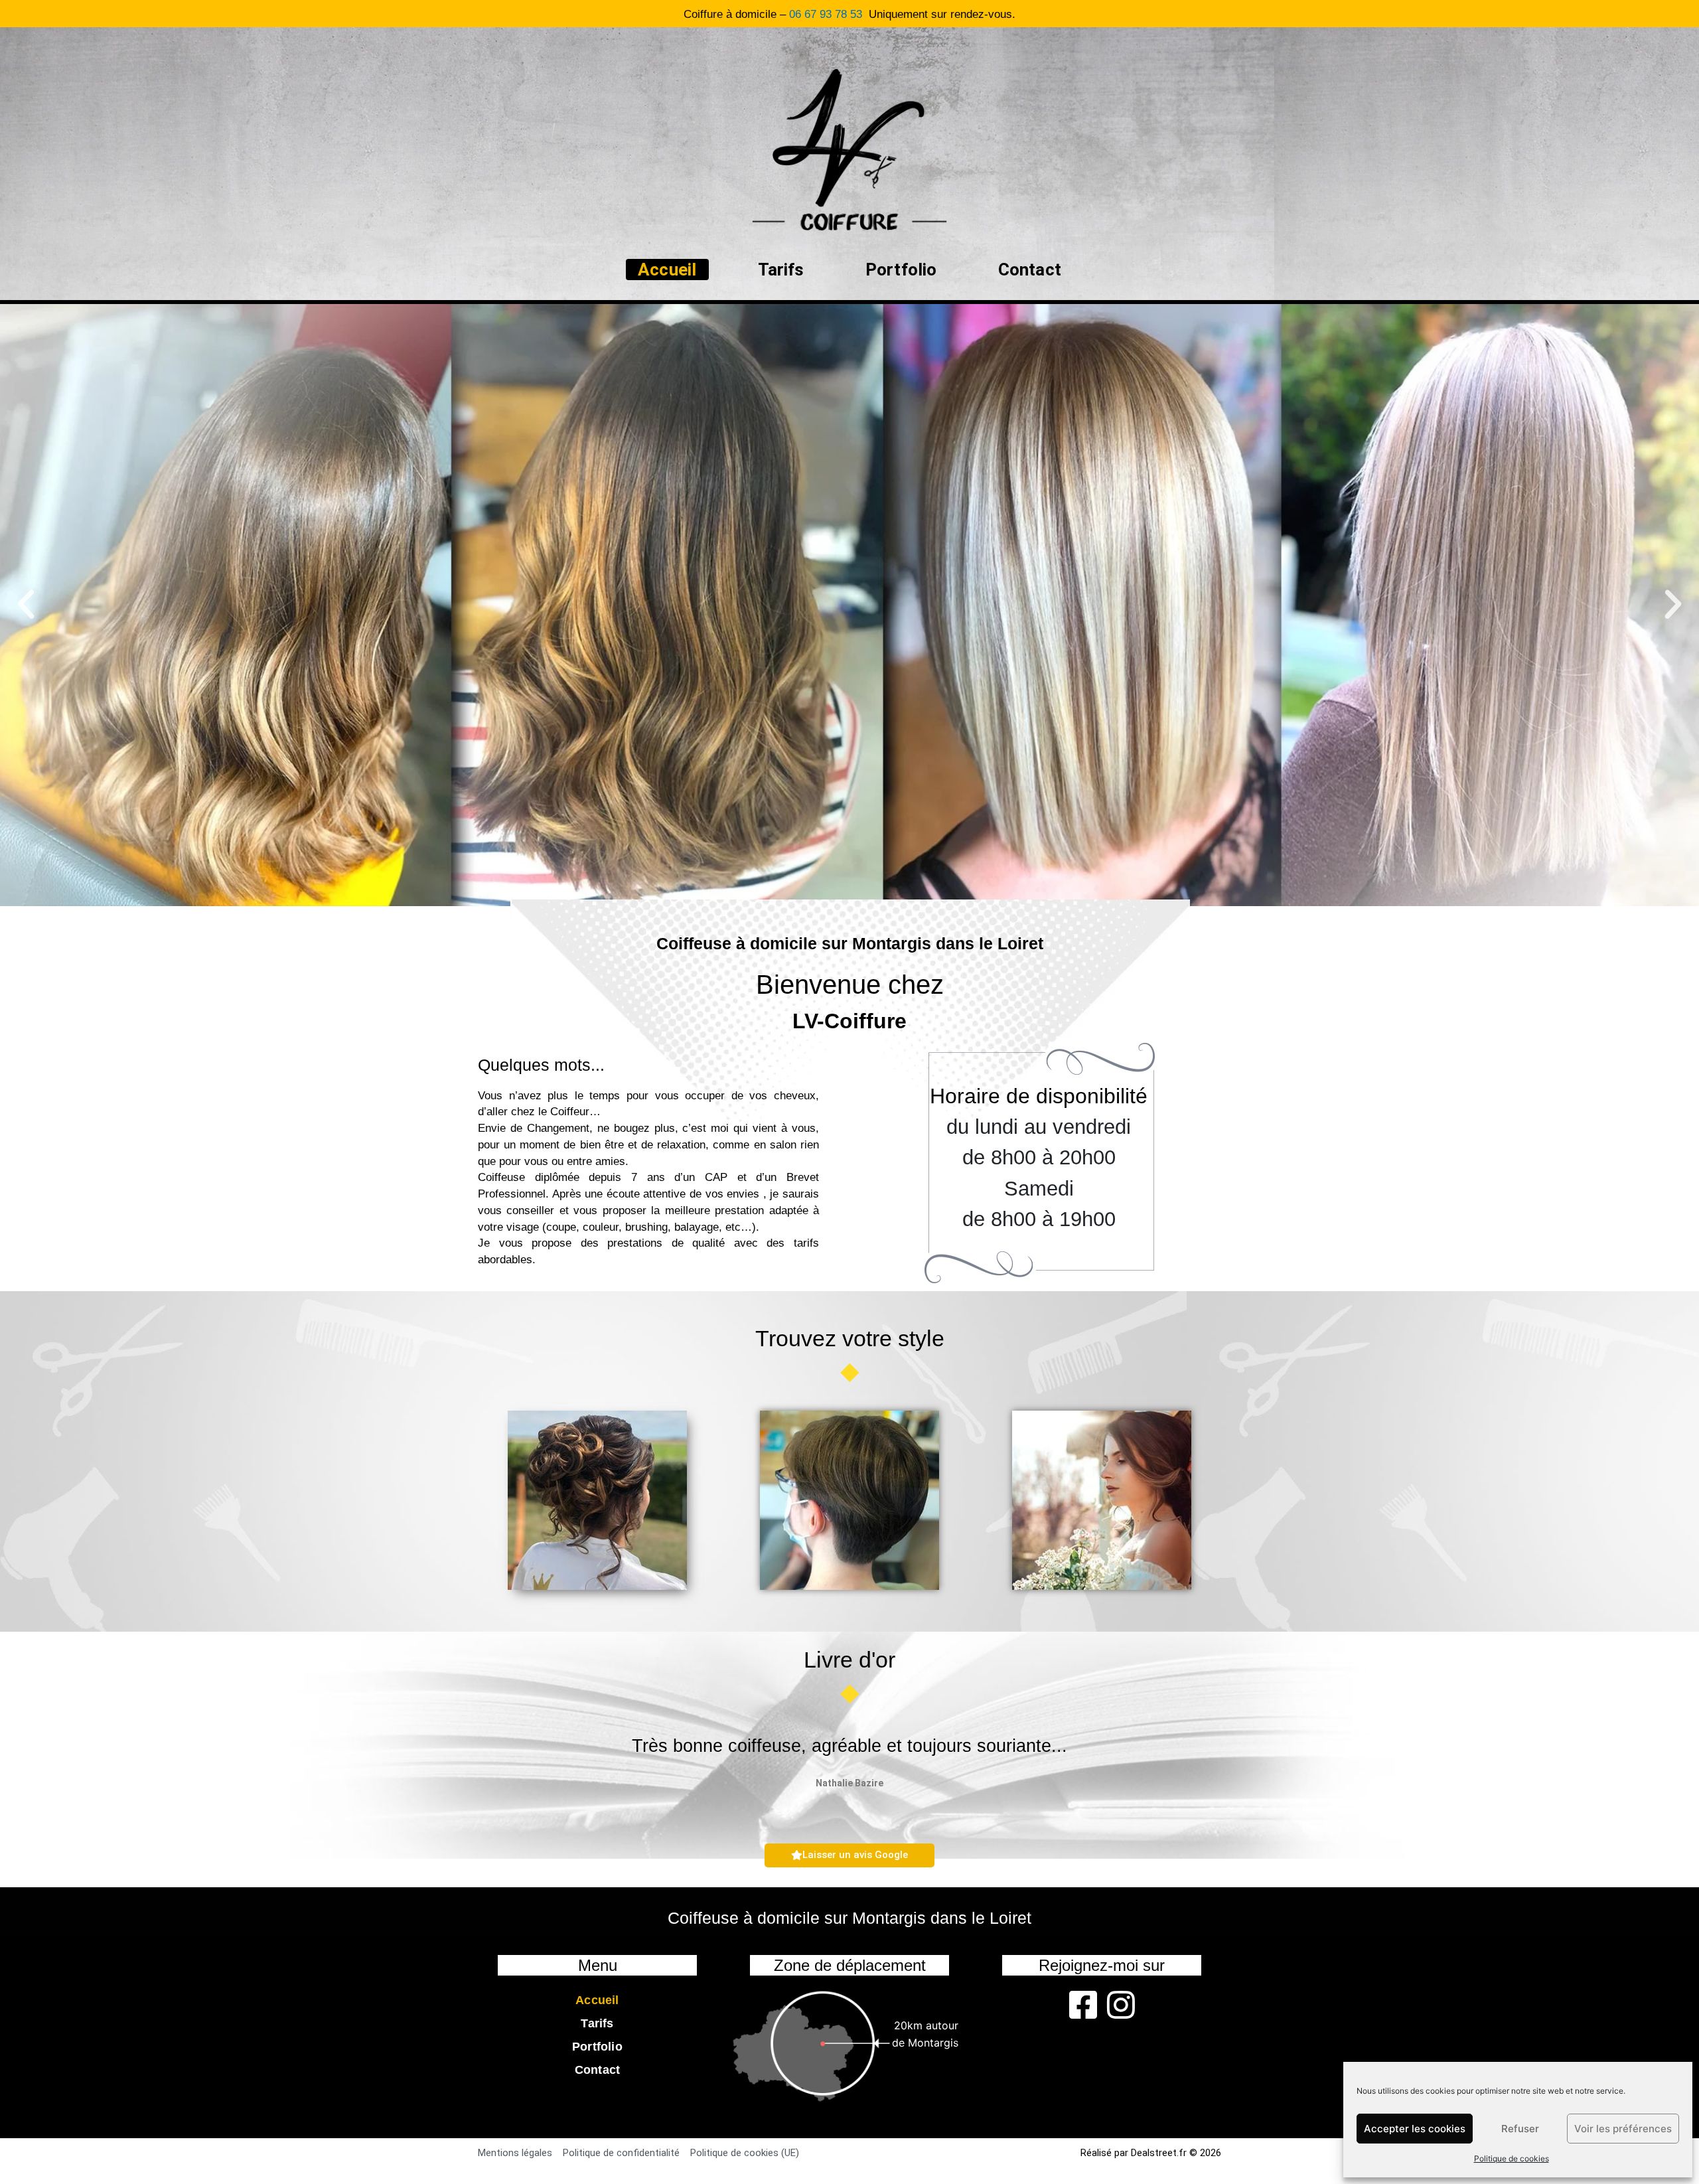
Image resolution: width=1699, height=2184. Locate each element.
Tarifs (781, 270)
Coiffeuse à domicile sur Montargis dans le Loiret (850, 943)
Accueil (667, 270)
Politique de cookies (1512, 2158)
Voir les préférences (1623, 2129)
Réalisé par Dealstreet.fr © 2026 (1151, 2153)
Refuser (1520, 2129)
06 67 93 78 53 (826, 14)
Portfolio (901, 270)
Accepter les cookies (1415, 2129)
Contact (1030, 270)
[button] (26, 605)
